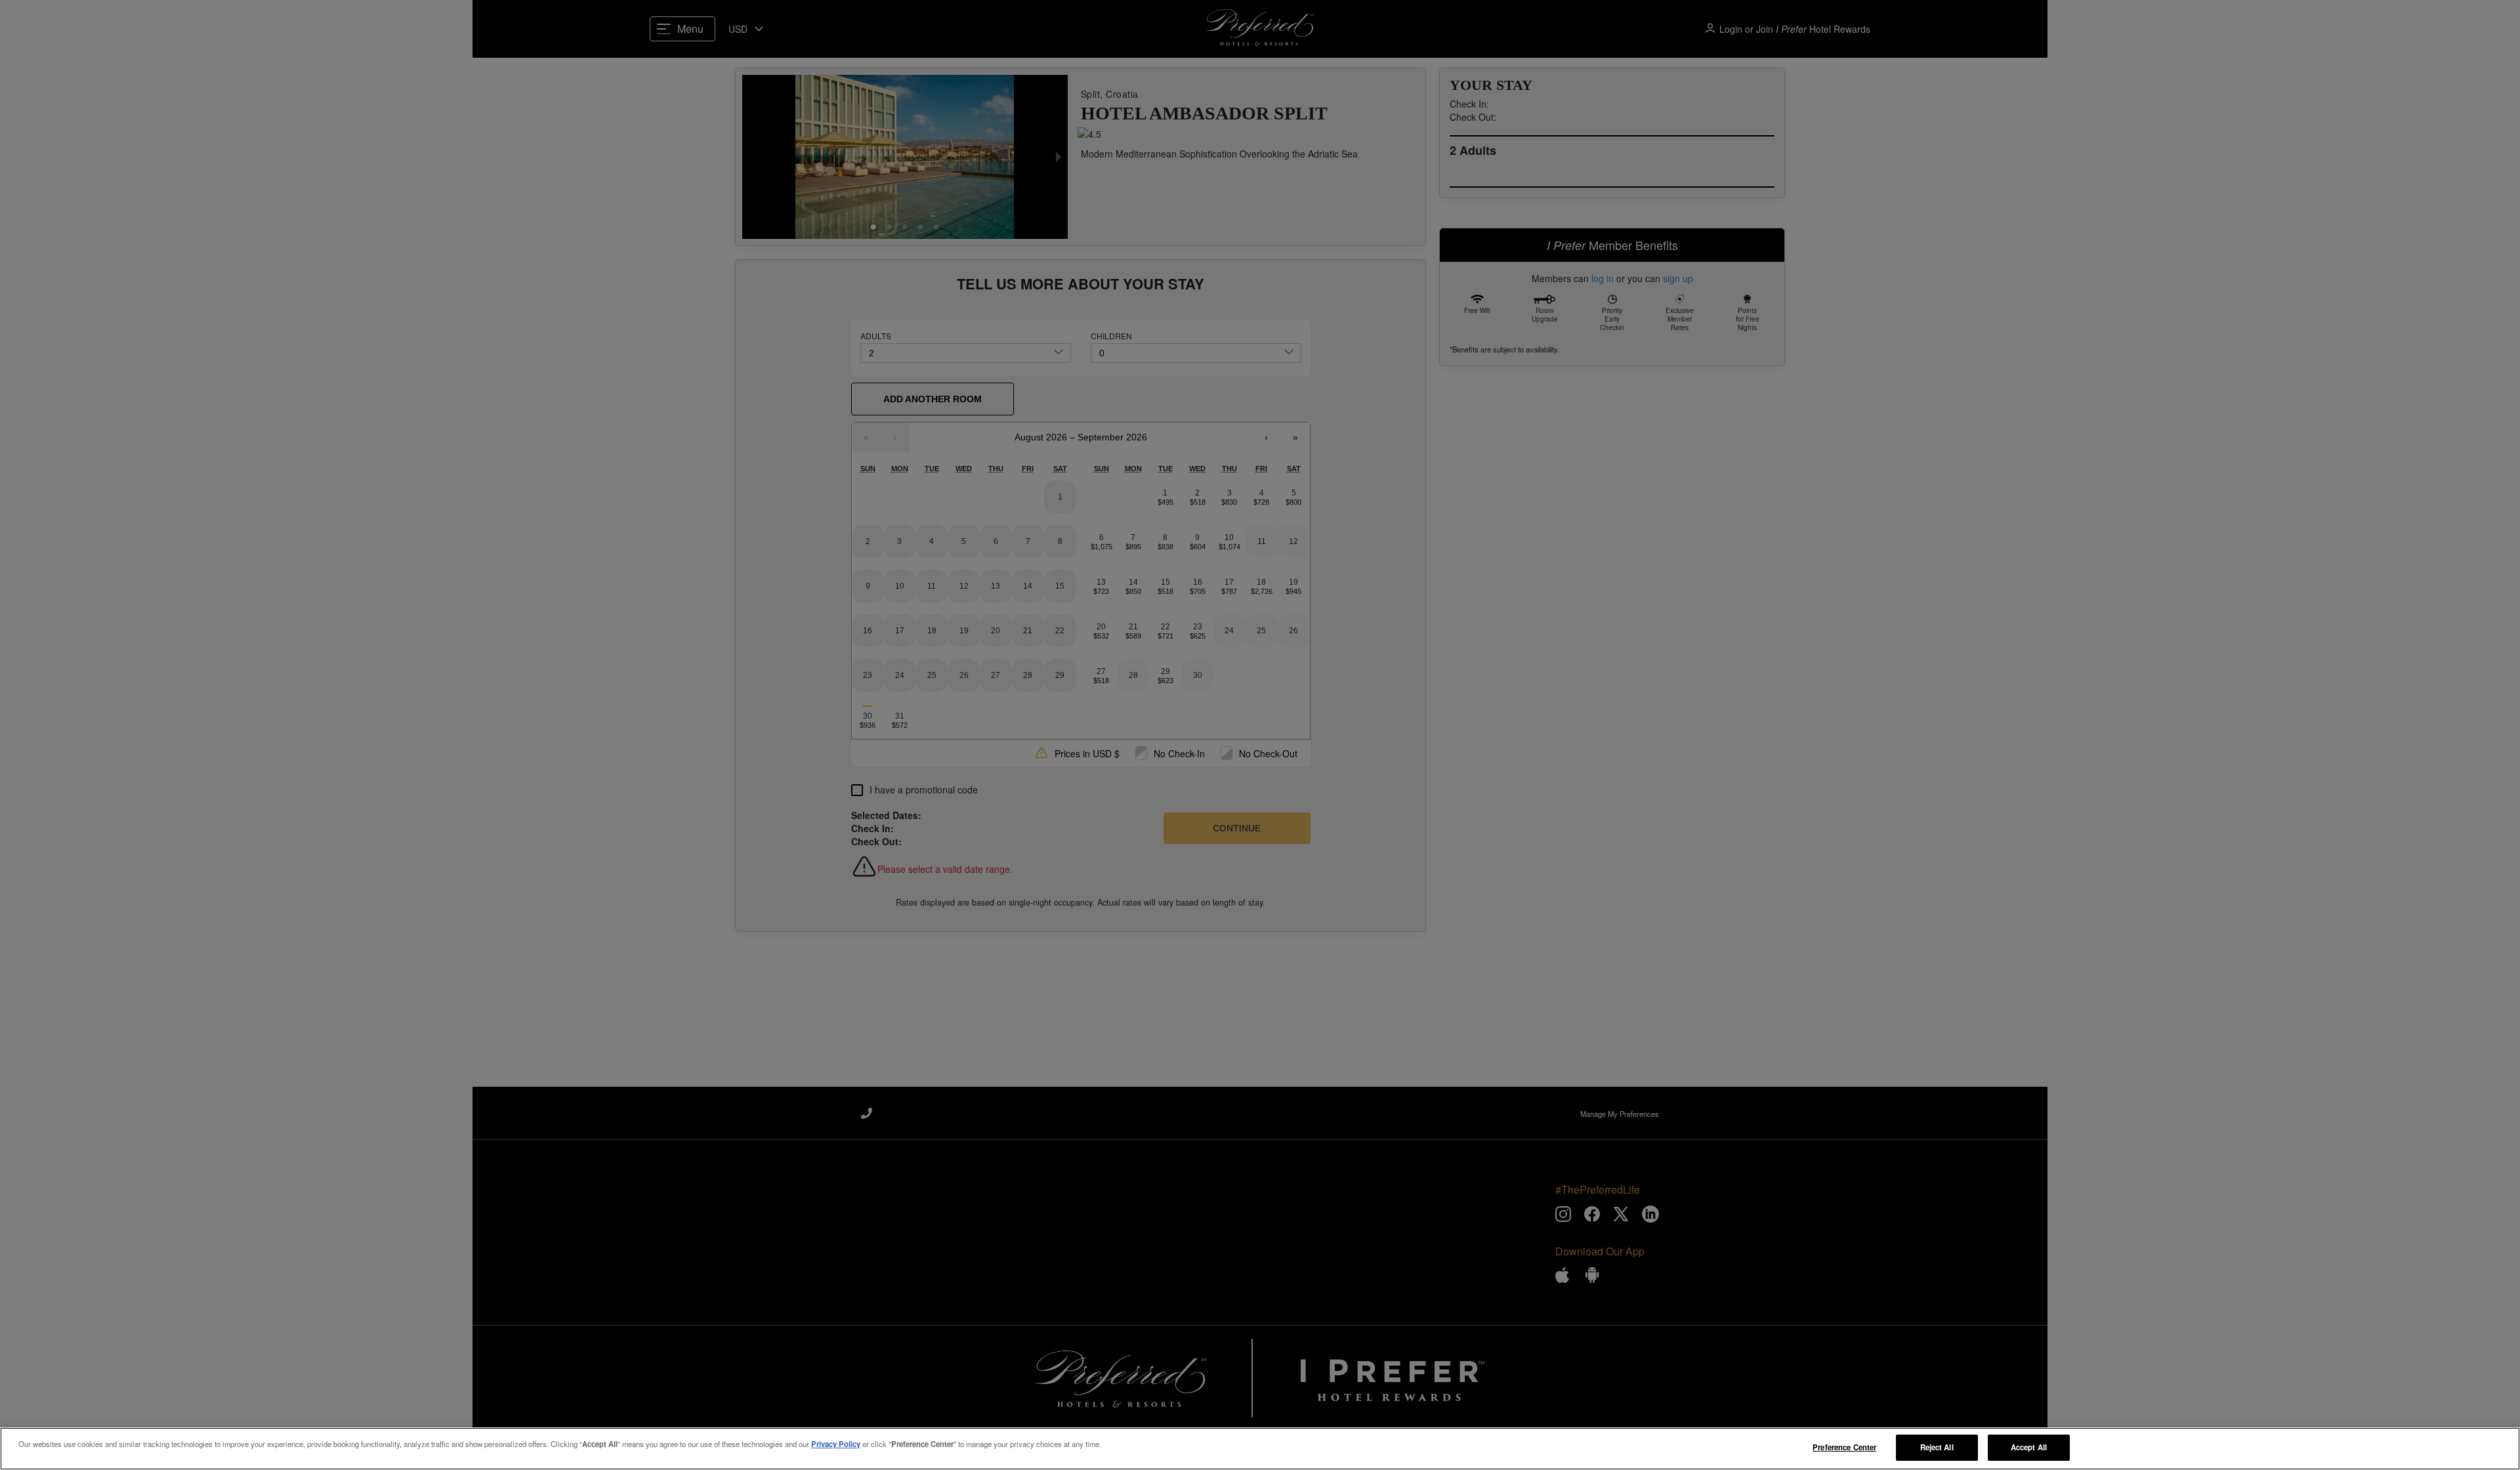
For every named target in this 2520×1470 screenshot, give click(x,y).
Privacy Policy (836, 1444)
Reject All (1937, 1447)
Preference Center (1844, 1447)
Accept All (2029, 1447)
